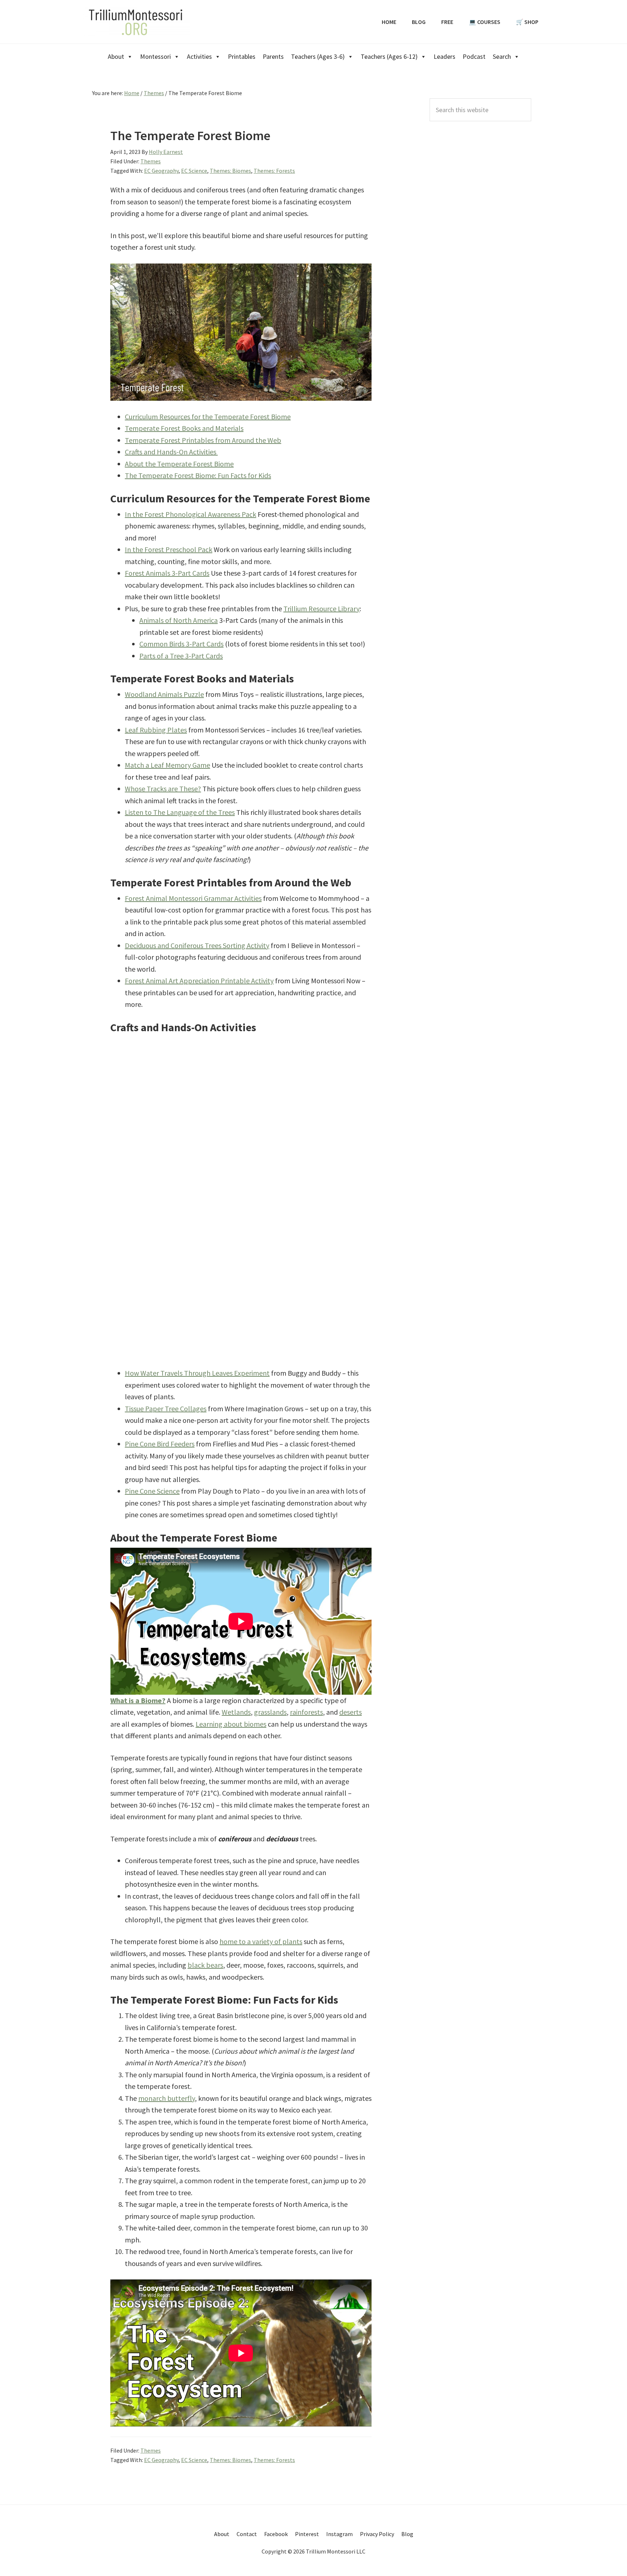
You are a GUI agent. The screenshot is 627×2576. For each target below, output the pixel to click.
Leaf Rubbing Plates (156, 730)
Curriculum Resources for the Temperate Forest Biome (208, 417)
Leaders (444, 56)
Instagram (339, 2534)
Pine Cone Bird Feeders (160, 1444)
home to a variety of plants (261, 1941)
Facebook (276, 2534)
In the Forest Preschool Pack (169, 549)
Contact (247, 2534)
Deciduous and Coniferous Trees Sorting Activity (197, 945)
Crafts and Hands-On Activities (171, 452)
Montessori (155, 56)
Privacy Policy (377, 2534)
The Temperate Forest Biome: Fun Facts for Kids (198, 475)
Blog (407, 2534)
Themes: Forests (274, 171)
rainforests (306, 1712)
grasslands (270, 1712)
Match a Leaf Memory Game (167, 765)
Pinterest (307, 2534)
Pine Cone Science (152, 1491)
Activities (199, 56)
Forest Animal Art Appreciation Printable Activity (199, 981)
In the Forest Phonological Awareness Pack (190, 514)
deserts (351, 1712)
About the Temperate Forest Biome (179, 464)
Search (502, 56)
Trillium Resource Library (321, 609)
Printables (242, 56)
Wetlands (236, 1712)
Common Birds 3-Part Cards (181, 644)
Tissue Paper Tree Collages (166, 1409)
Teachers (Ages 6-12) (389, 56)
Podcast (474, 56)
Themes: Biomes (230, 171)
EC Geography (161, 171)
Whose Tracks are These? (163, 789)
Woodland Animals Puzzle (164, 694)
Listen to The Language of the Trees (180, 812)
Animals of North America (179, 620)
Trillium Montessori (136, 22)
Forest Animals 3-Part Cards (167, 573)
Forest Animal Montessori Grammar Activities (193, 898)
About (116, 56)
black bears (205, 1965)
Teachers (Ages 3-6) (318, 56)
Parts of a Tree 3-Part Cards (181, 656)
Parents (273, 56)
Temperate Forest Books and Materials (184, 428)
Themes (151, 161)
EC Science (194, 171)
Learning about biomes (231, 1724)
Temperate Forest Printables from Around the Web (203, 440)
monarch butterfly (167, 2098)
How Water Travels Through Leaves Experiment (197, 1373)
